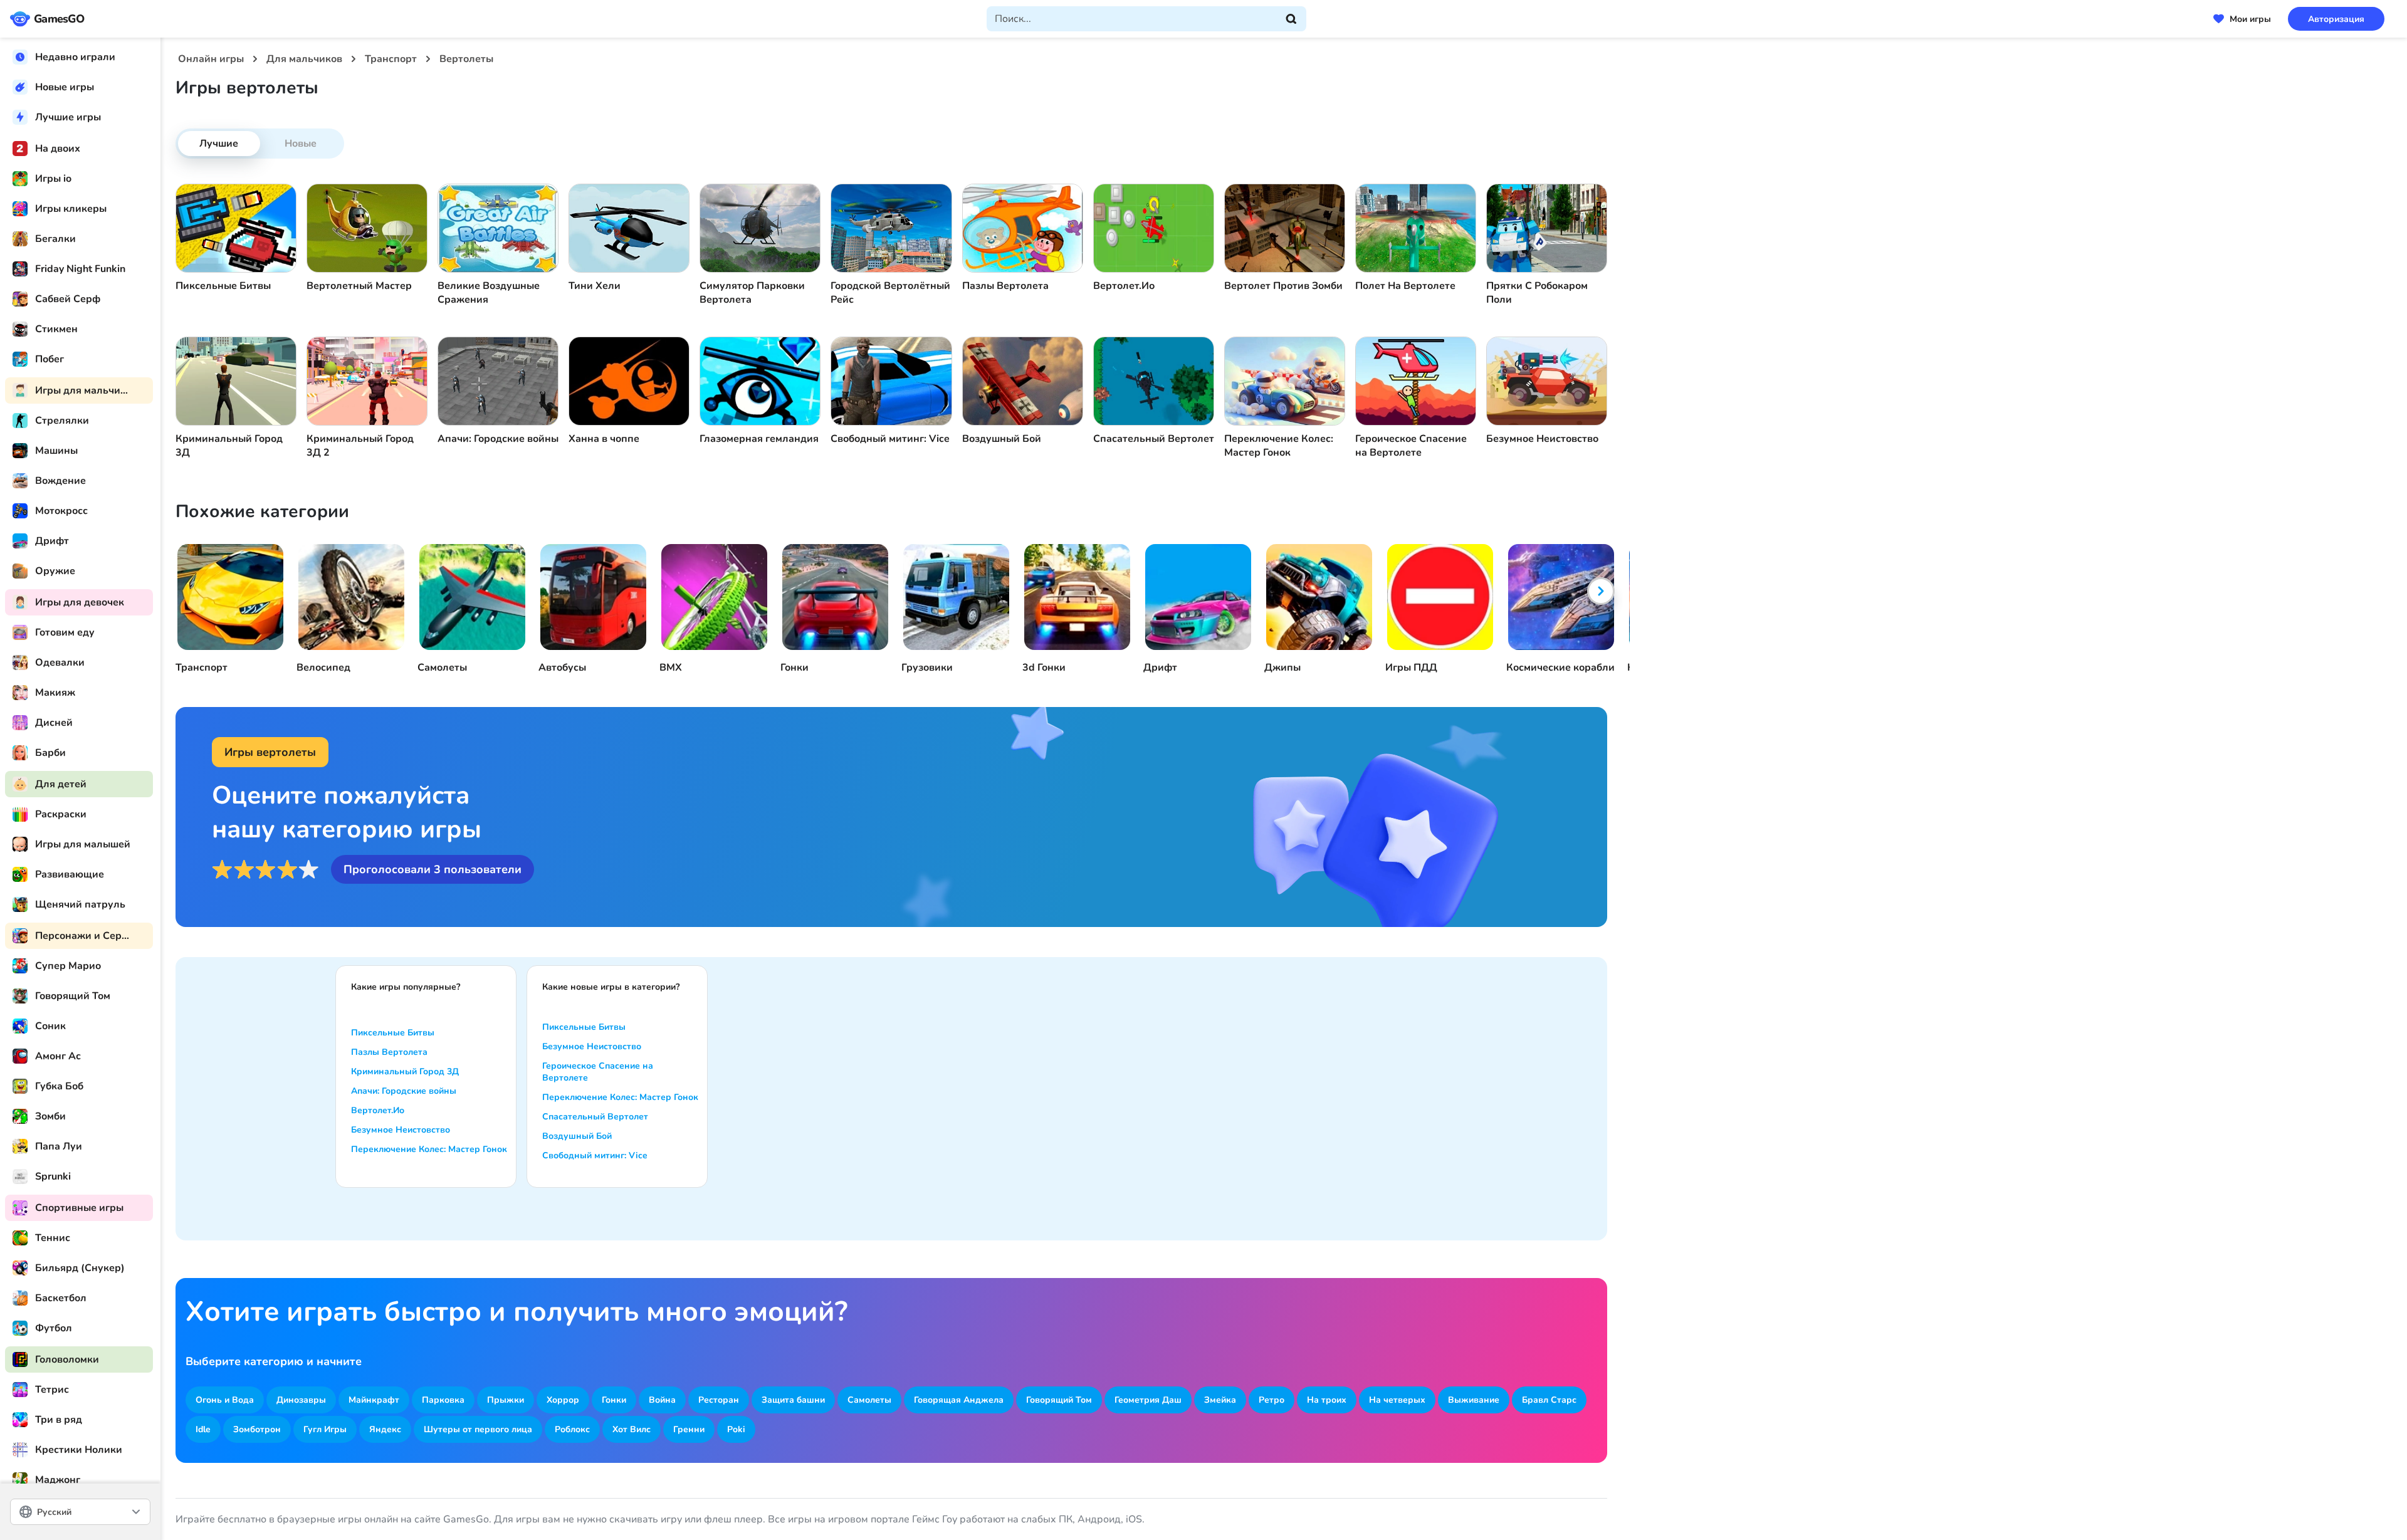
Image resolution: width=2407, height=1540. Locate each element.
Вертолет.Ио (378, 1110)
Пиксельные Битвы (393, 1033)
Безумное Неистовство (401, 1130)
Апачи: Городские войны (404, 1091)
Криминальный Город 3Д (405, 1071)
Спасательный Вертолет (595, 1117)
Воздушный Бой (577, 1136)
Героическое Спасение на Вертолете (598, 1072)
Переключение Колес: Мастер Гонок (429, 1149)
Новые (301, 144)
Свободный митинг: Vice (595, 1155)
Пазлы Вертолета (389, 1052)
